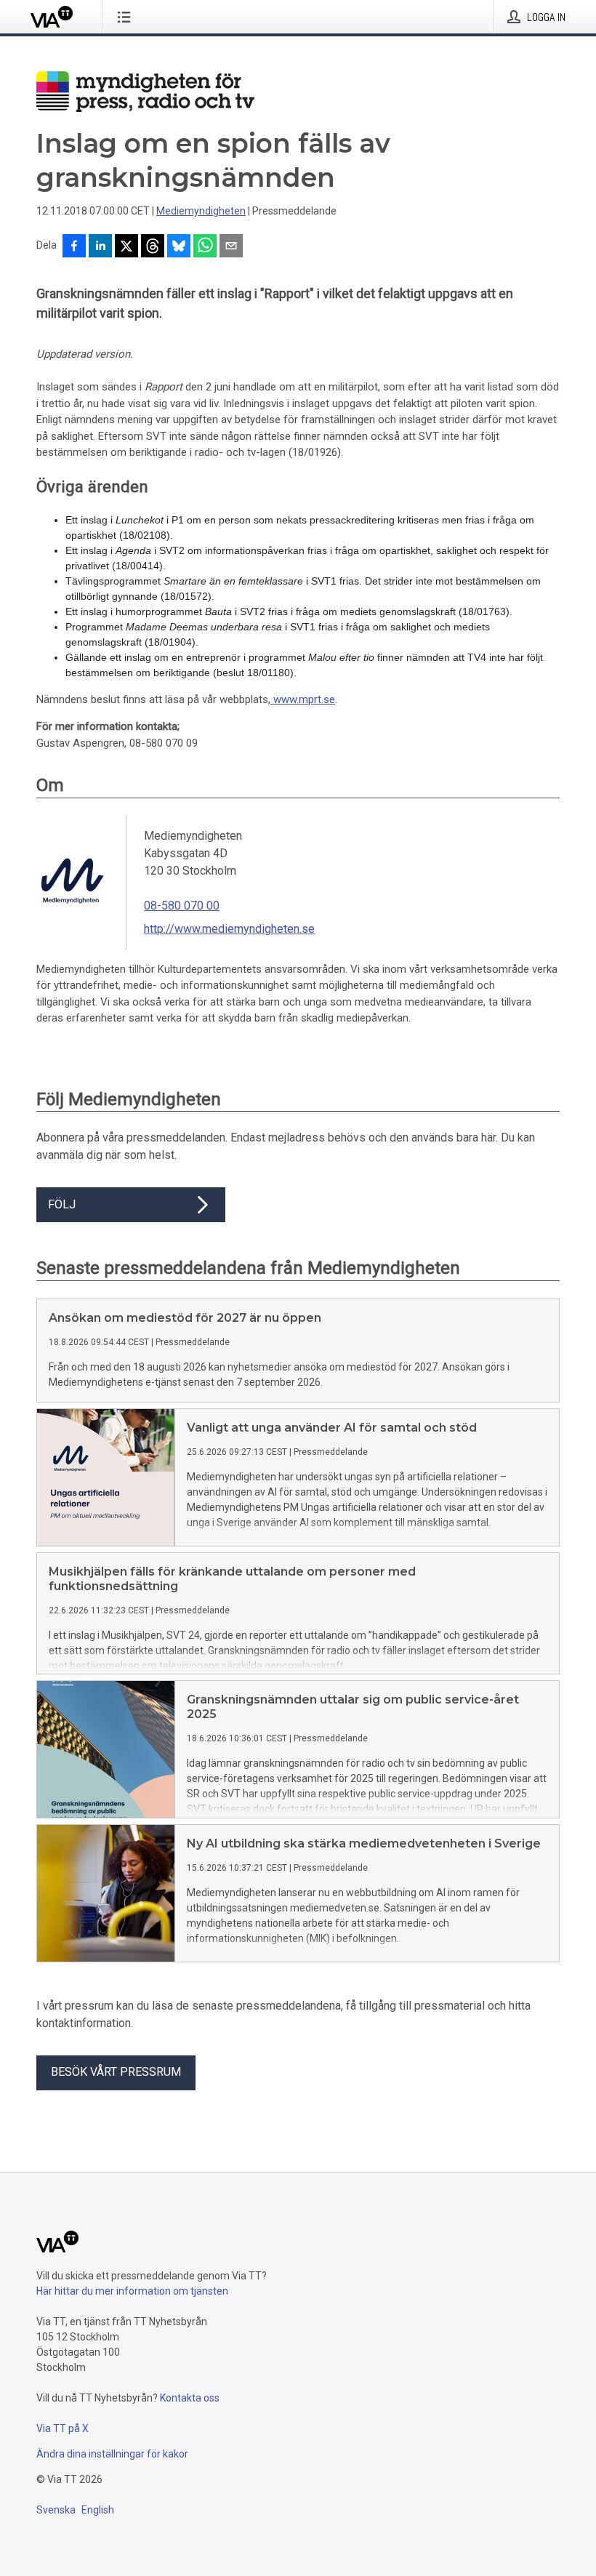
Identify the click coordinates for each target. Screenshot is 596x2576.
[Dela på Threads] (153, 247)
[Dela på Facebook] (74, 247)
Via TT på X (63, 2428)
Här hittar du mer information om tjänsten (132, 2291)
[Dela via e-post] (231, 247)
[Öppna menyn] (127, 17)
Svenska (56, 2510)
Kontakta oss (190, 2398)
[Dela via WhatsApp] (205, 247)
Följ (62, 1204)
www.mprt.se (303, 699)
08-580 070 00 (182, 906)
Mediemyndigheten (201, 211)
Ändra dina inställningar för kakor (112, 2454)
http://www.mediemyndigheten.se (229, 929)
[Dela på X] (126, 247)
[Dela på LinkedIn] (100, 247)
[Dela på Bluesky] (179, 247)
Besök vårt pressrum (116, 2072)
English (98, 2510)
